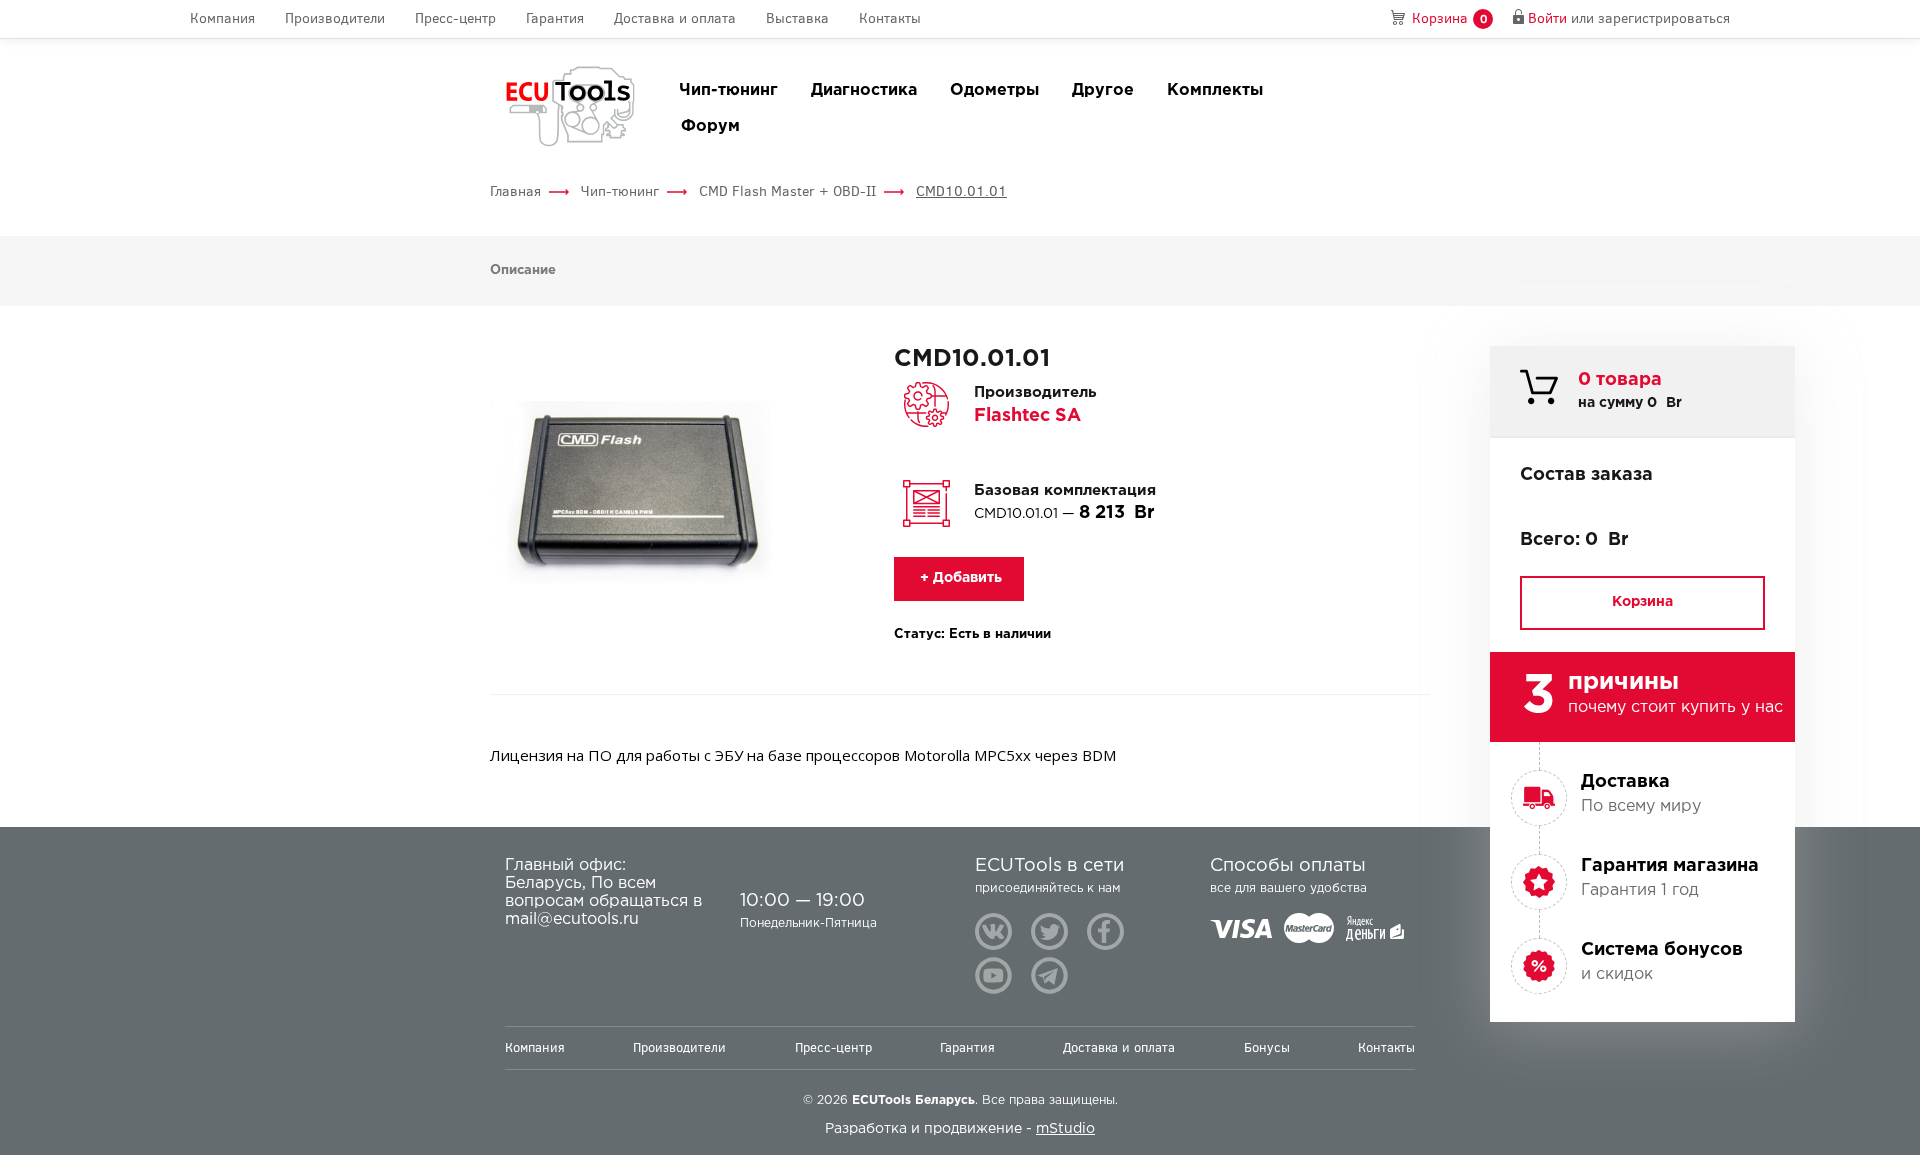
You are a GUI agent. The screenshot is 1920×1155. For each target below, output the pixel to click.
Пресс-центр (455, 18)
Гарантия (555, 18)
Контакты (890, 18)
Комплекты (1215, 90)
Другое (1103, 90)
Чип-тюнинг (728, 90)
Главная (515, 191)
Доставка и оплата (675, 18)
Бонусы (1267, 1047)
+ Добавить (959, 578)
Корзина (1642, 602)
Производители (335, 18)
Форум (710, 126)
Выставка (797, 18)
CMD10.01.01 (961, 191)
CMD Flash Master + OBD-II (787, 191)
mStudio (1065, 1129)
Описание (523, 270)
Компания (222, 18)
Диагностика (864, 90)
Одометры (994, 90)
